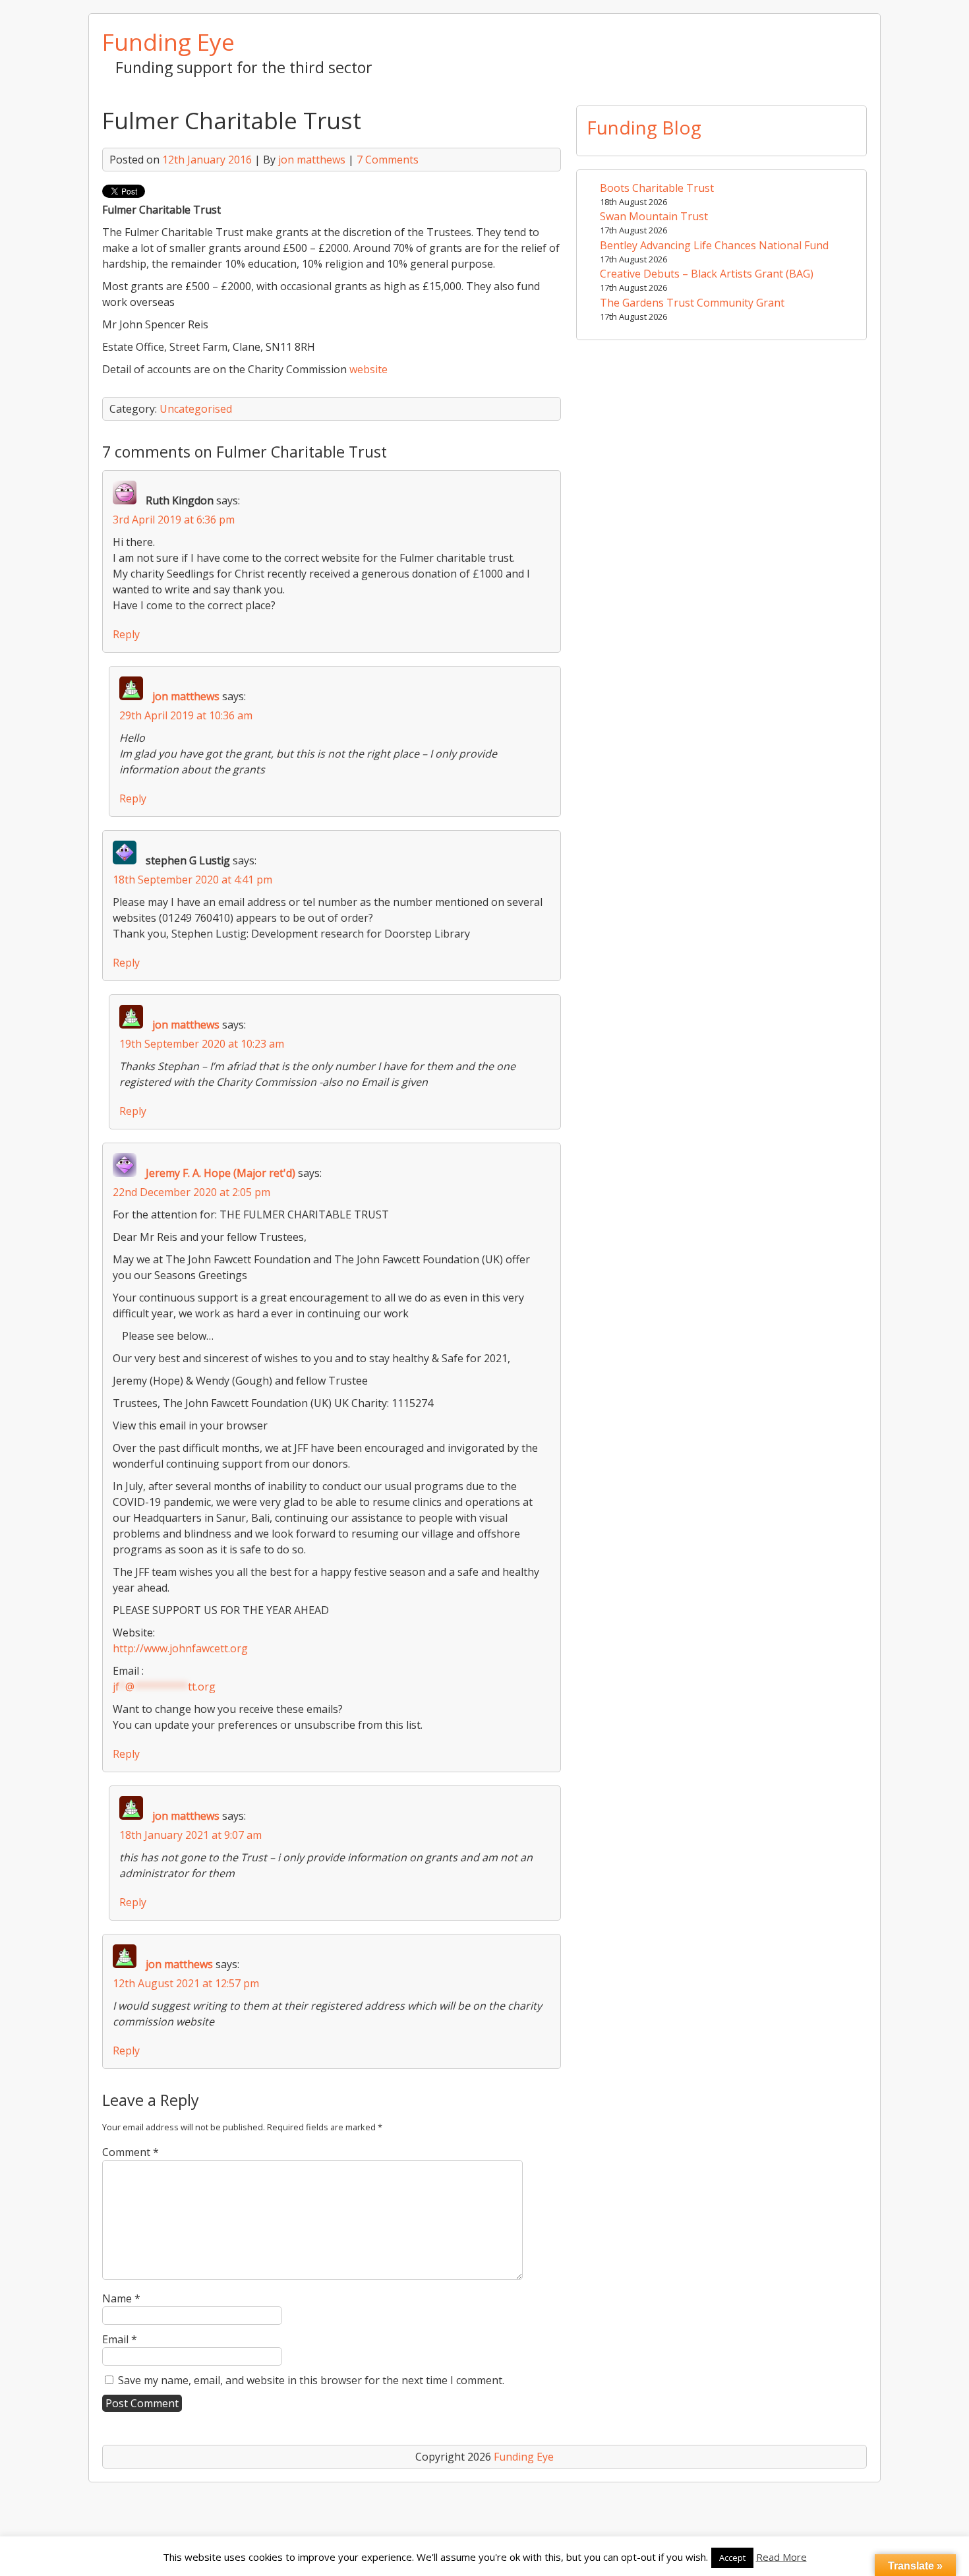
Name (121, 2298)
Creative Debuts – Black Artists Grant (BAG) (707, 274)
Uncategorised (196, 409)
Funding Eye (168, 42)
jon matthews (312, 160)
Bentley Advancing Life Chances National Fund (714, 245)
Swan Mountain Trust (654, 216)
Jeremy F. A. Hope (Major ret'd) (220, 1173)
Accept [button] (732, 2558)
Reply (126, 634)
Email (120, 2339)
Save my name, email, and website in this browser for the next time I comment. (311, 2380)
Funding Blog (644, 127)
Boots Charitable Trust (657, 188)
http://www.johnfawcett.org (180, 1648)
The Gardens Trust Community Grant (692, 303)
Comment (131, 2152)
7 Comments (388, 160)
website (368, 369)
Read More (781, 2557)
